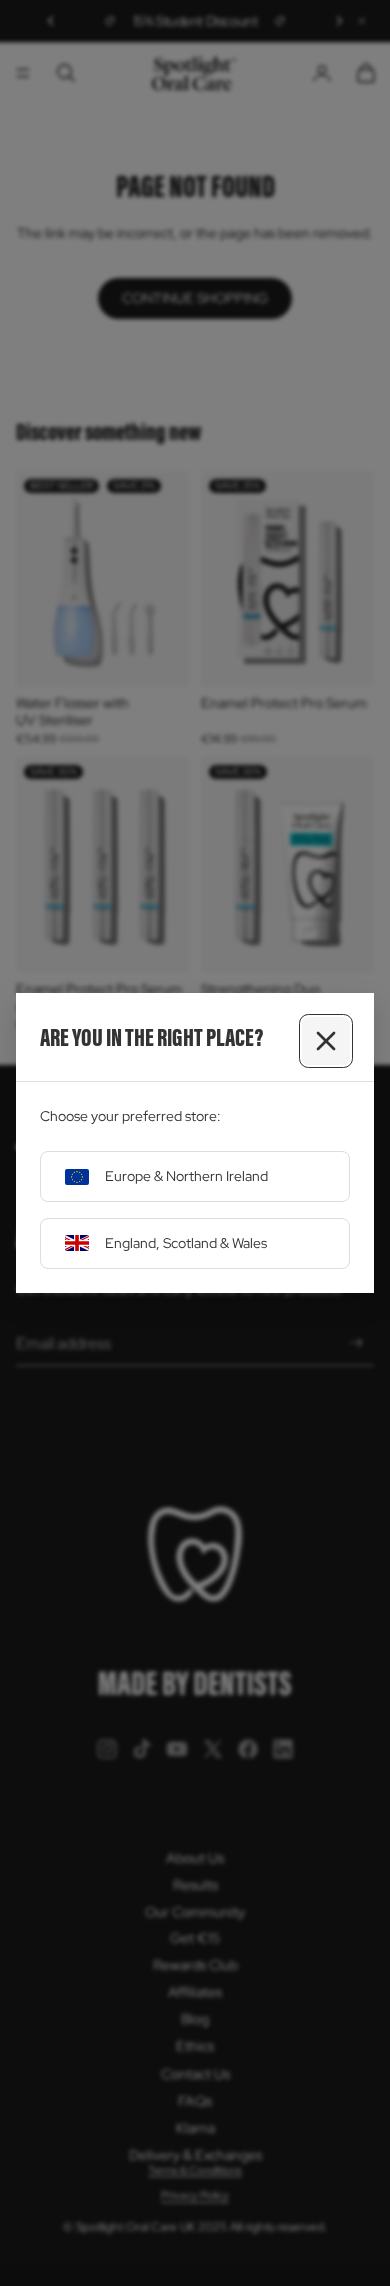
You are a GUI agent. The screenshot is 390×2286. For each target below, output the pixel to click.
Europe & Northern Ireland (186, 1176)
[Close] (326, 1041)
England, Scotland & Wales (186, 1243)
